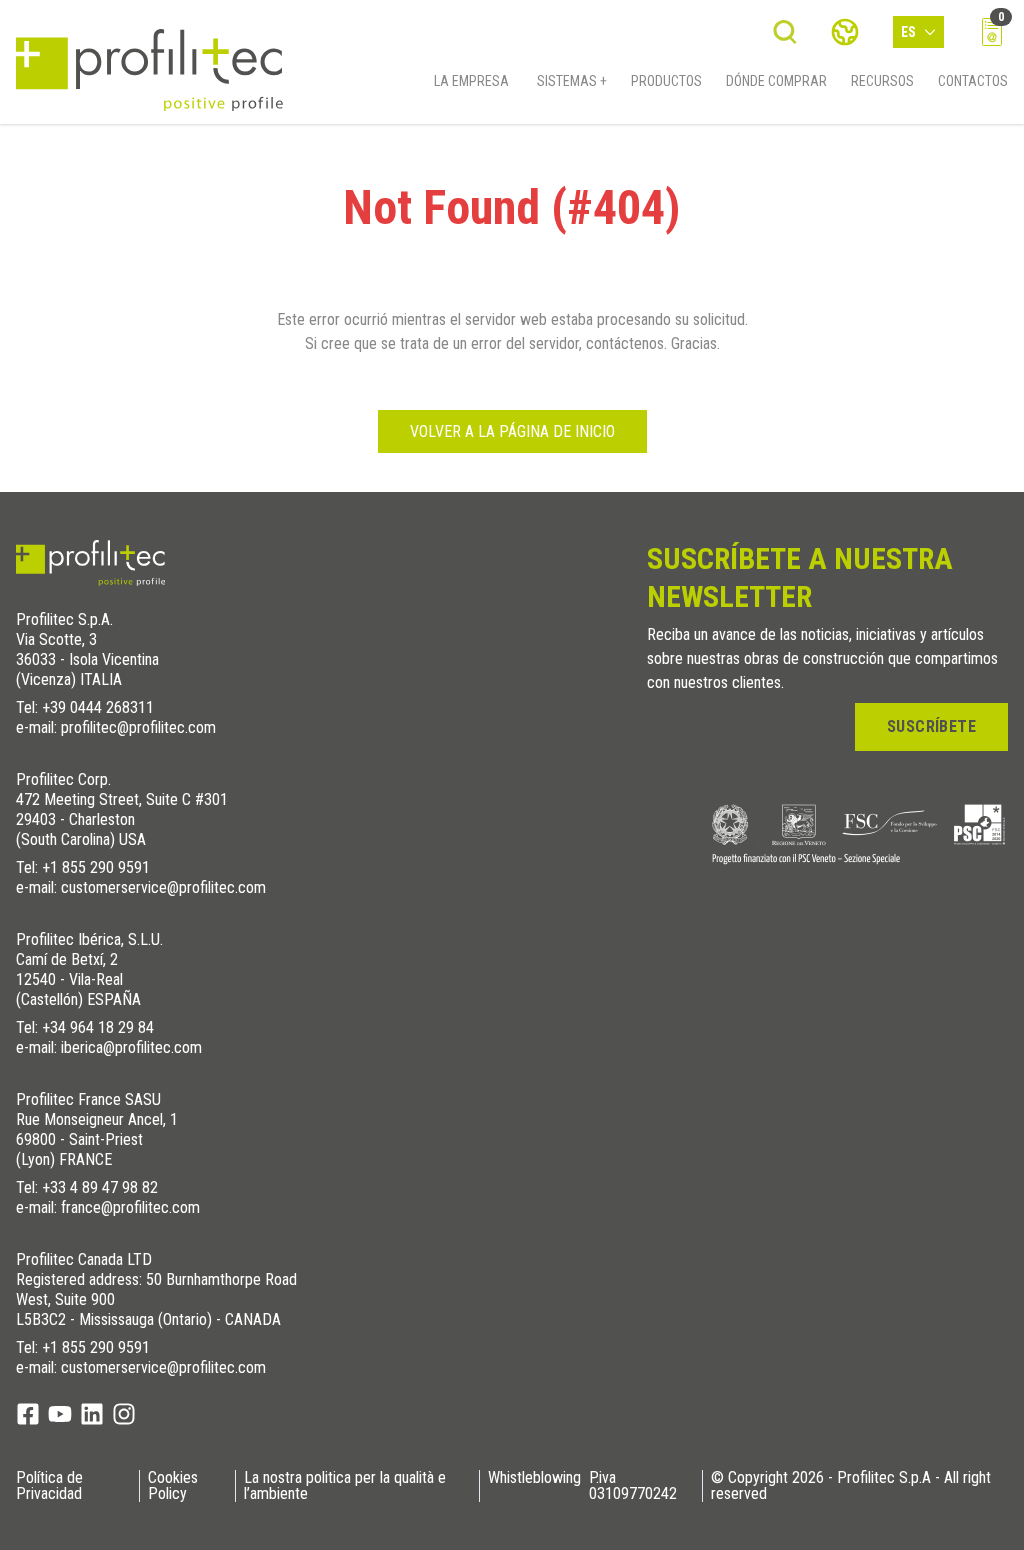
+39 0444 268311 (98, 707)
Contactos (973, 81)
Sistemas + (572, 81)
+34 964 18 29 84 (98, 1027)
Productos (666, 81)
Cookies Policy (173, 1486)
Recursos (882, 81)
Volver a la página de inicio (512, 431)
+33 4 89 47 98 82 (100, 1187)
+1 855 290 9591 (96, 867)
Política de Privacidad (49, 1486)
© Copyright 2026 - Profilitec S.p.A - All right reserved (851, 1486)
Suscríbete (931, 726)
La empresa (471, 81)
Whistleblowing (534, 1478)
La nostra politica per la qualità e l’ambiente (345, 1486)
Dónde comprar (776, 81)
